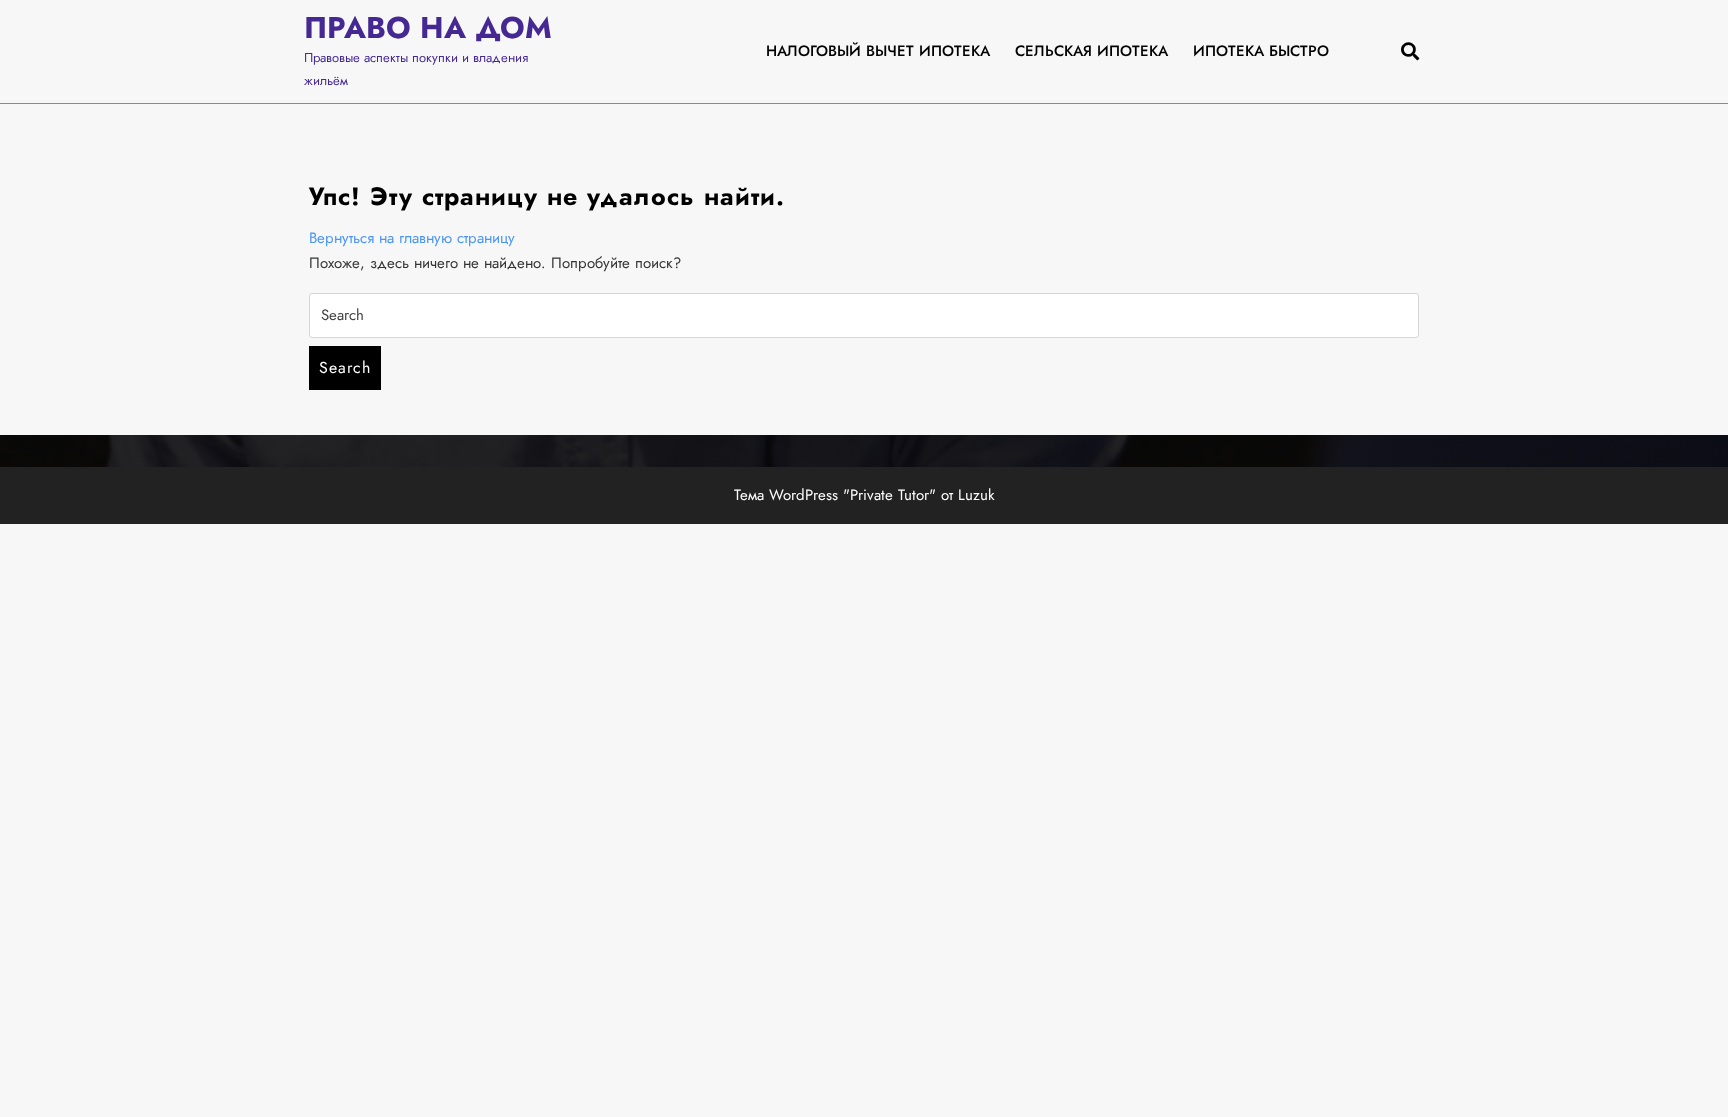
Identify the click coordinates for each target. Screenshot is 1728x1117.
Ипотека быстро (1261, 51)
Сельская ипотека (1091, 51)
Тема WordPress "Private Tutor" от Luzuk (864, 495)
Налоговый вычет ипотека (878, 51)
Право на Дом (428, 27)
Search (345, 367)
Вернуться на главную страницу (412, 238)
